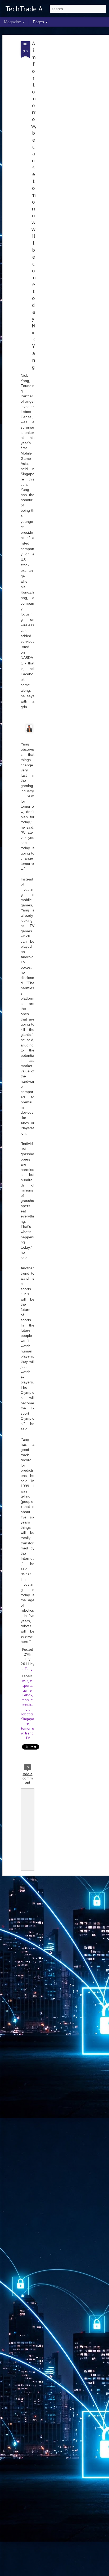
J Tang (28, 1669)
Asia (25, 1681)
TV (28, 1738)
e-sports (28, 1683)
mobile (27, 1700)
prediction (28, 1707)
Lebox (27, 1695)
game (27, 1690)
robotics (27, 1714)
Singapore (28, 1721)
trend (29, 1733)
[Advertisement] (63, 125)
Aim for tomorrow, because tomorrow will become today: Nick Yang (34, 205)
